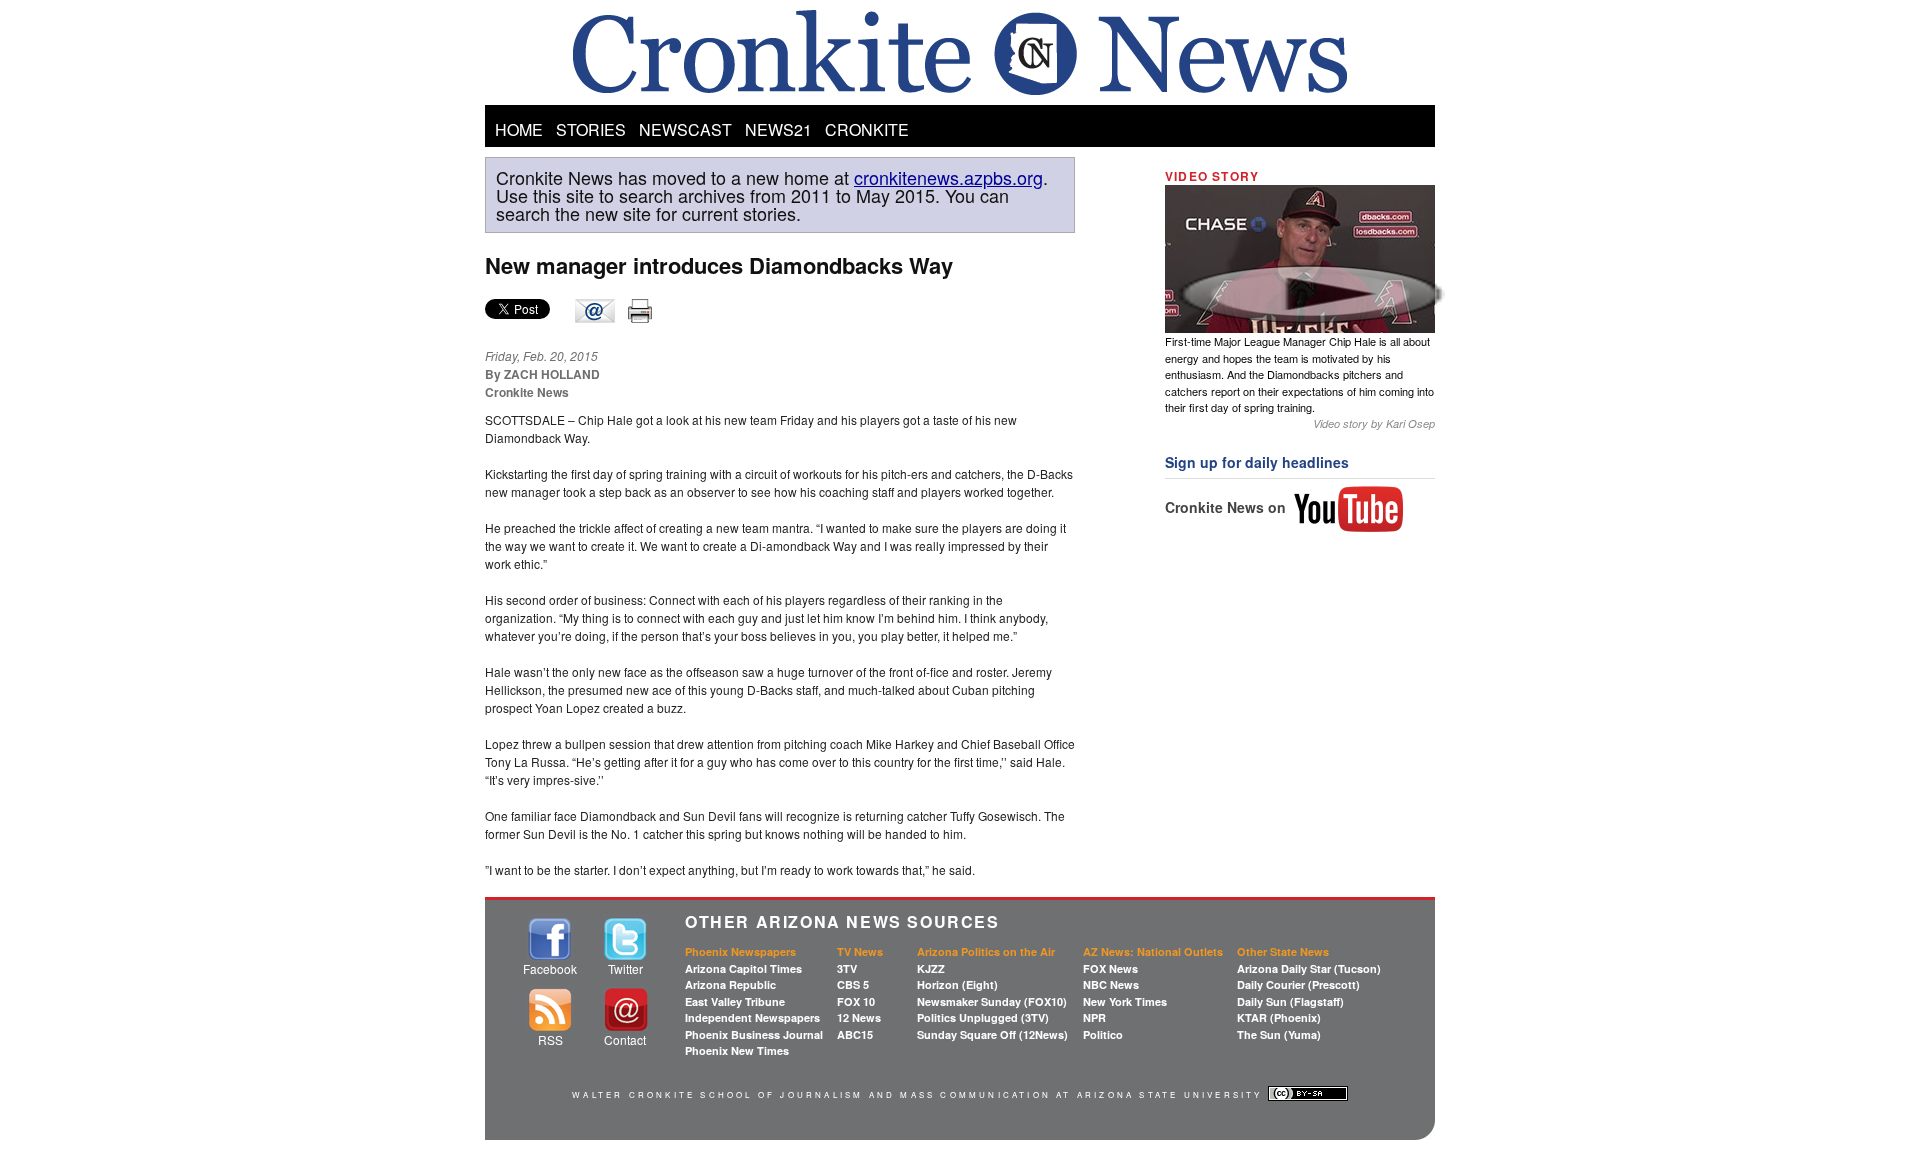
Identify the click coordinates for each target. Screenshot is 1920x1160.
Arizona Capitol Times (743, 968)
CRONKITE (867, 129)
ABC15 (855, 1034)
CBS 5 (853, 984)
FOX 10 (856, 1001)
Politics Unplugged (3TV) (983, 1017)
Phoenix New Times (737, 1050)
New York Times (1125, 1001)
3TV (847, 968)
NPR (1094, 1017)
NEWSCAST (685, 129)
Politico (1103, 1034)
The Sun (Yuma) (1279, 1034)
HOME (519, 129)
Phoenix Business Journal (754, 1034)
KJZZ (931, 968)
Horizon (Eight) (957, 984)
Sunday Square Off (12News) (992, 1034)
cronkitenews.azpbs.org (948, 177)
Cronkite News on (1227, 507)
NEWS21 (778, 129)
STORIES (591, 129)
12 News (859, 1017)
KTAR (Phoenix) (1279, 1017)
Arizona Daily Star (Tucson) (1309, 968)
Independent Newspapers (752, 1017)
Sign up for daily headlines (1257, 462)
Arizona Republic (730, 984)
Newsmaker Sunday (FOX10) (992, 1001)
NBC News (1111, 984)
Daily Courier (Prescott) (1298, 984)
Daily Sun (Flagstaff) (1290, 1001)
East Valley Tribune (735, 1001)
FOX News (1110, 968)
